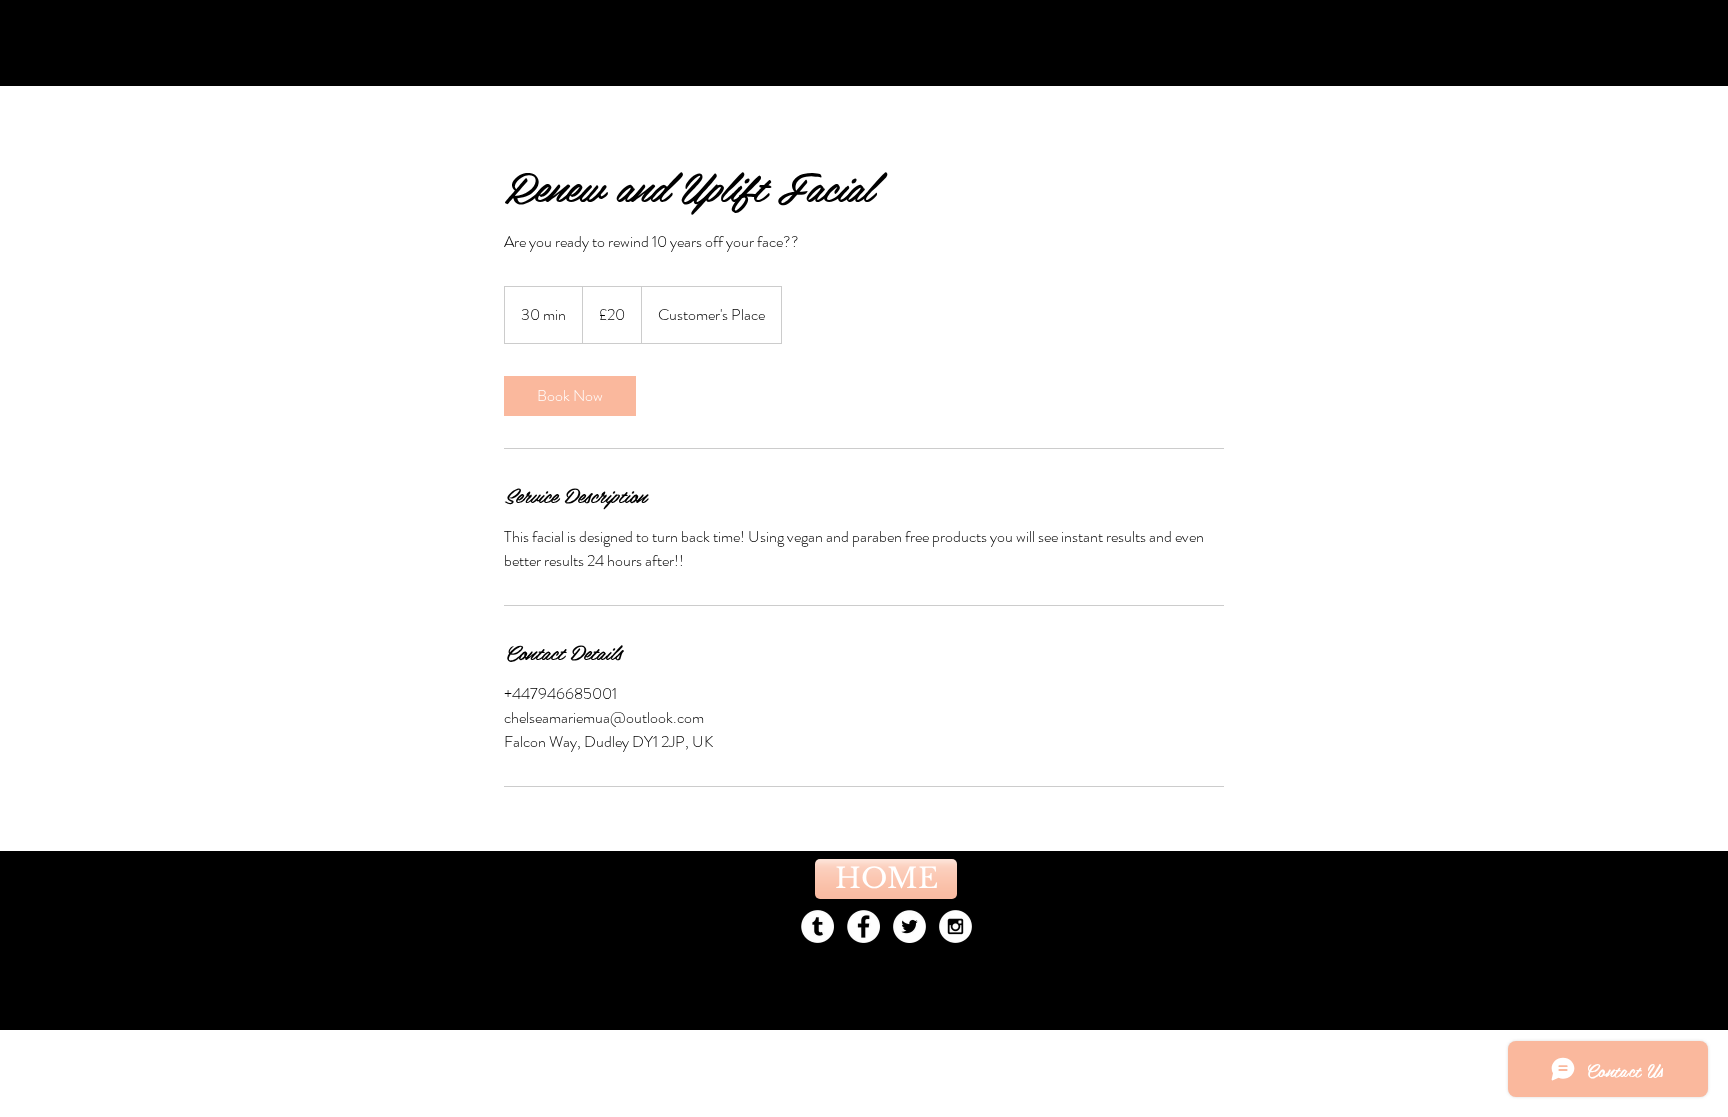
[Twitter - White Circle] (909, 926)
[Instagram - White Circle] (955, 926)
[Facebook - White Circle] (863, 926)
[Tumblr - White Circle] (817, 926)
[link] (570, 396)
